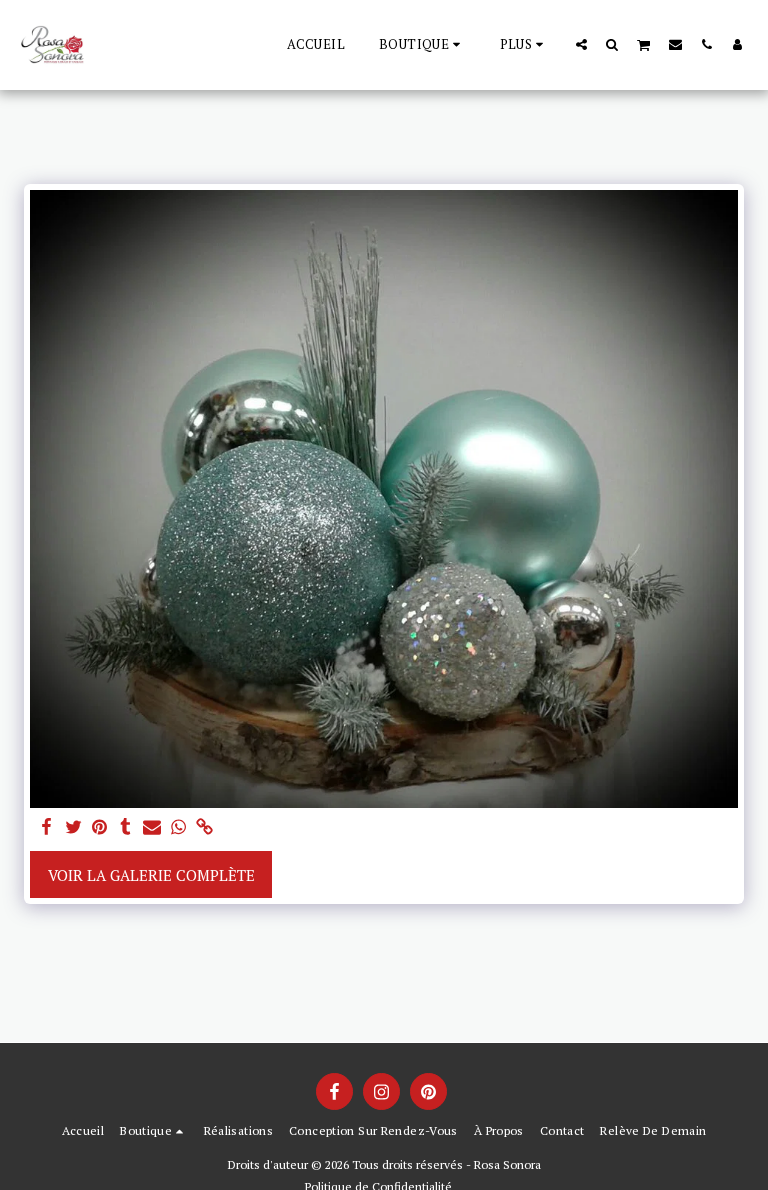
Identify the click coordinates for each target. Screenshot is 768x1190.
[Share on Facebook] (47, 827)
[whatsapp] (178, 827)
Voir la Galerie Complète (151, 875)
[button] (581, 44)
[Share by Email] (152, 827)
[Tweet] (73, 827)
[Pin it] (99, 827)
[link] (204, 827)
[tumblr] (125, 827)
